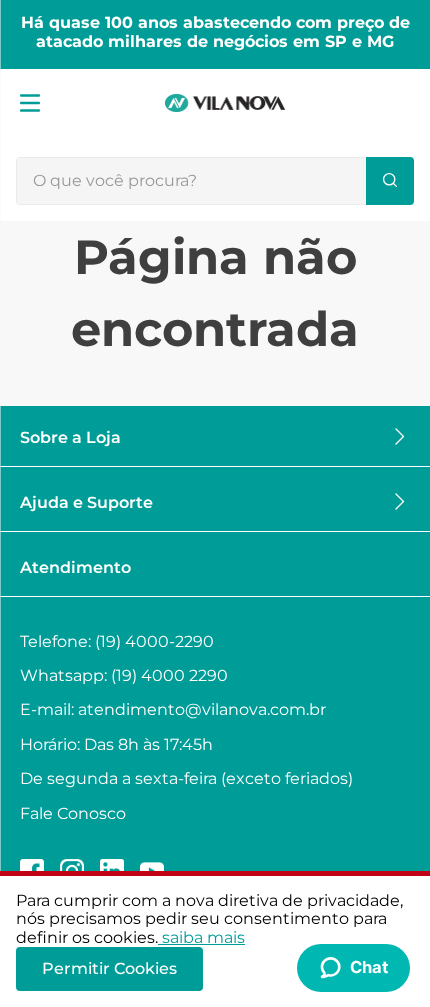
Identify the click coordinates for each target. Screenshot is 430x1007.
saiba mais (203, 937)
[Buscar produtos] (390, 181)
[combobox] (215, 181)
